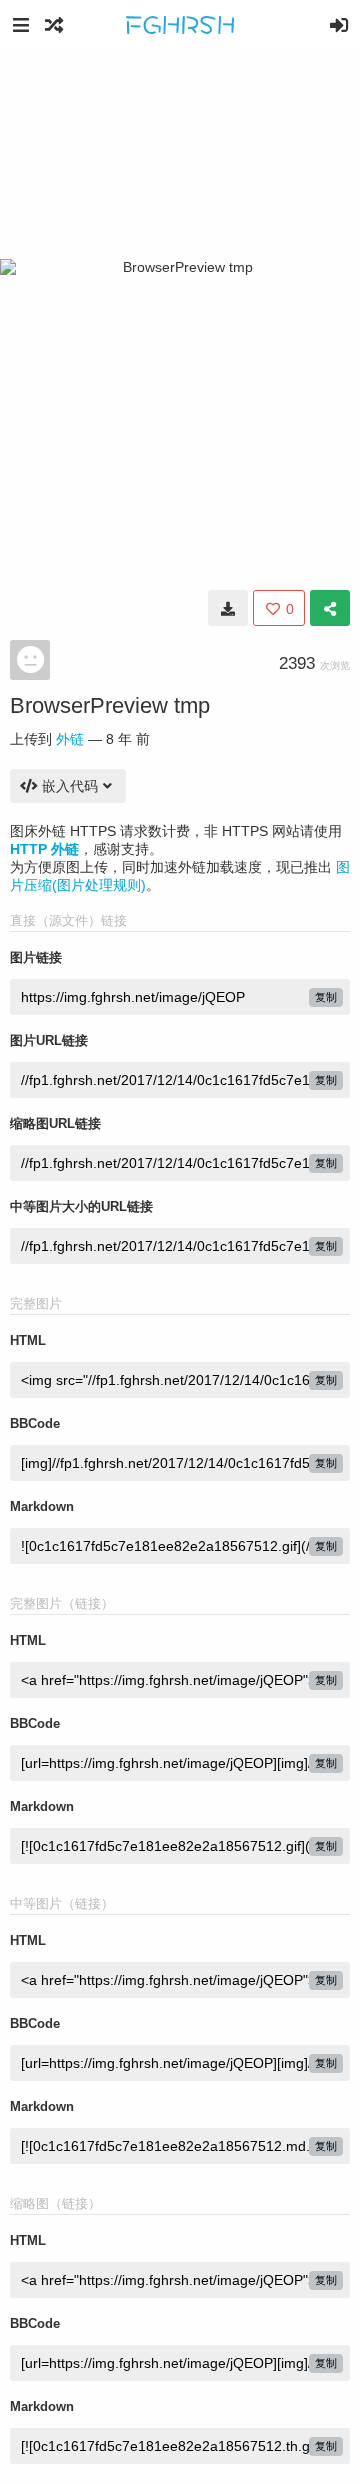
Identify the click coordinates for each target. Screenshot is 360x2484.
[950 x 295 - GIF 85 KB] (228, 608)
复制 (326, 997)
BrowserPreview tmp (110, 705)
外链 (70, 739)
